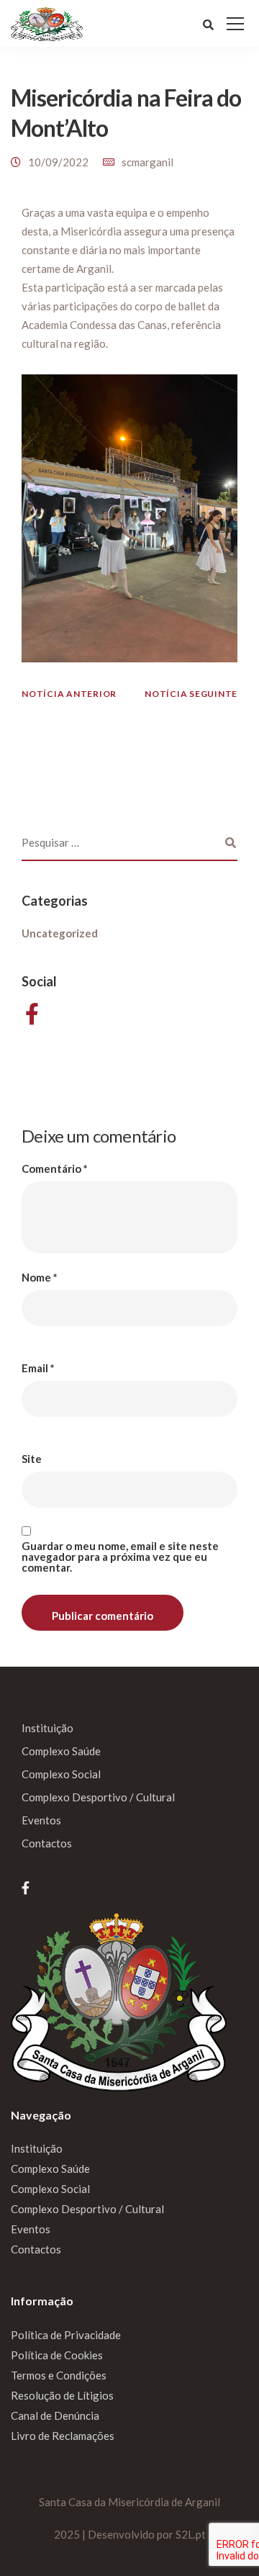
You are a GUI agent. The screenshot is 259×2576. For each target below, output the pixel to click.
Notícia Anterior (69, 694)
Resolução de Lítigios (62, 2395)
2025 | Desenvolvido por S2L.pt (130, 2534)
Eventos (41, 1820)
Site (32, 1459)
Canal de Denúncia (55, 2415)
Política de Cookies (57, 2355)
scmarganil (147, 162)
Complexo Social (61, 1774)
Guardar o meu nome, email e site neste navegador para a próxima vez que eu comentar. (120, 1557)
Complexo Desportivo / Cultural (98, 1797)
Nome (40, 1278)
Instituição (47, 1728)
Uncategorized (60, 933)
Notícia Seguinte (191, 694)
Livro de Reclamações (63, 2436)
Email (38, 1368)
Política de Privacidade (66, 2335)
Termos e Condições (59, 2375)
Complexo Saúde (61, 1751)
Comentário (55, 1169)
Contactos (47, 1843)
